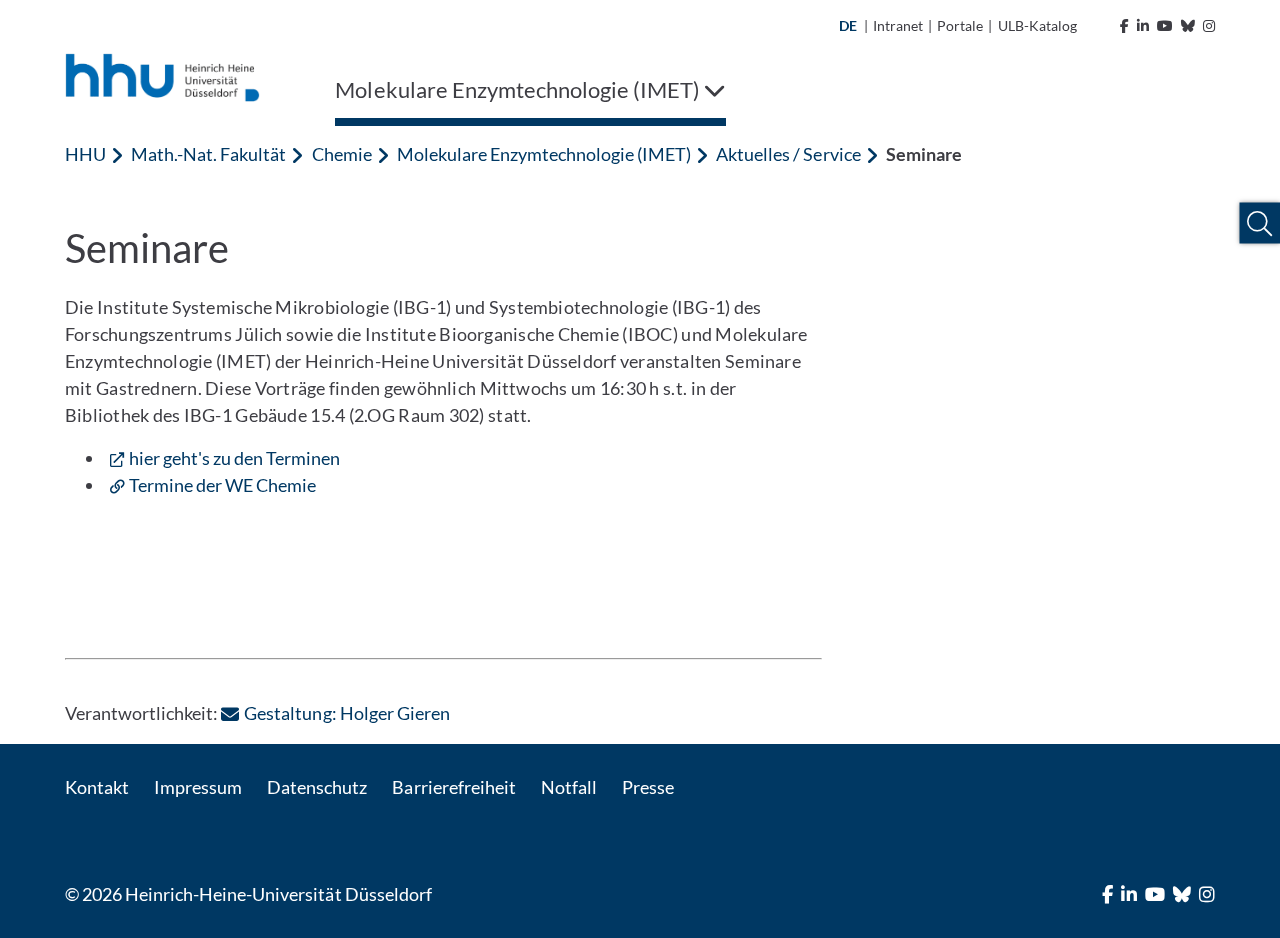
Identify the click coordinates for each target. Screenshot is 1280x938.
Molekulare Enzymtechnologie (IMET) (544, 154)
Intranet (898, 25)
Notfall (569, 787)
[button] (1259, 223)
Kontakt (97, 787)
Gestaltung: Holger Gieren (346, 713)
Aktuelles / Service (788, 154)
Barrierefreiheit (453, 787)
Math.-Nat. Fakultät (208, 154)
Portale (960, 25)
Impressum (198, 787)
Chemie (342, 154)
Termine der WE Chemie (222, 485)
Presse (648, 787)
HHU (85, 154)
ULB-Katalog (1037, 25)
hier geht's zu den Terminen (234, 458)
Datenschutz (317, 787)
